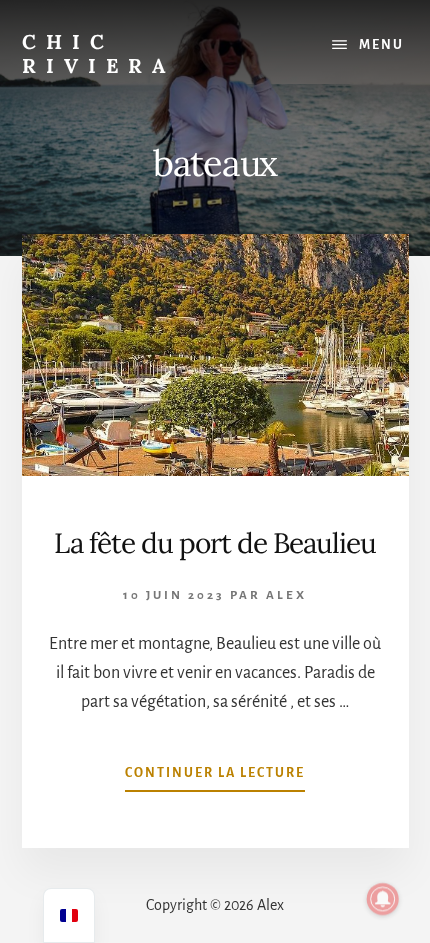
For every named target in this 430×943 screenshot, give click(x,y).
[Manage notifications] (383, 899)
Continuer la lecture (215, 779)
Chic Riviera (98, 53)
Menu (381, 45)
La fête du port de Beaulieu (215, 543)
